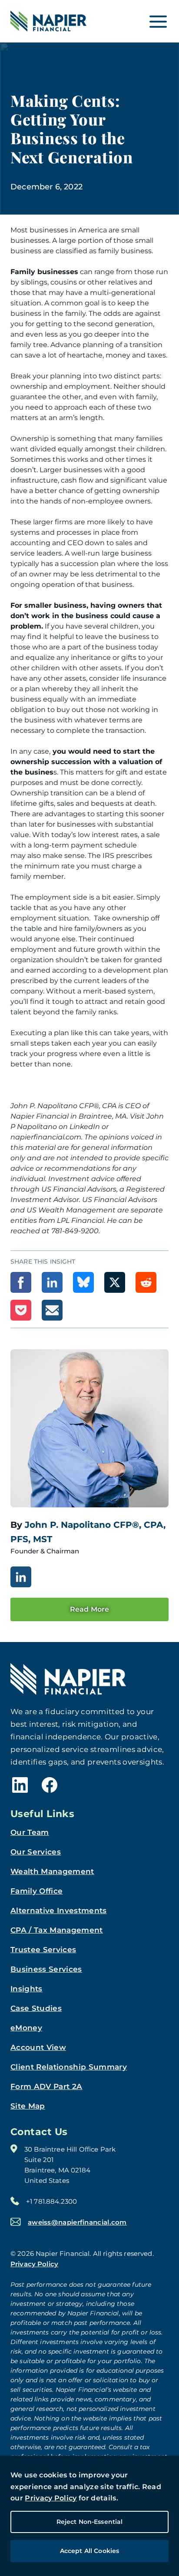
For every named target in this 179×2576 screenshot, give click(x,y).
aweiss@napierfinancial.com (77, 2222)
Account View (38, 2047)
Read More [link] (89, 1609)
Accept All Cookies (90, 2551)
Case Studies (36, 2008)
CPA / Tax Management (57, 1930)
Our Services (36, 1852)
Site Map (28, 2106)
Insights (27, 1989)
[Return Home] (48, 21)
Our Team (30, 1832)
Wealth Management (52, 1871)
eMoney (26, 2028)
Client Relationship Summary (69, 2067)
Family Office (36, 1891)
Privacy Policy (51, 2498)
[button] (21, 1282)
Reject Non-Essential (90, 2522)
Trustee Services (43, 1950)
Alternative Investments (59, 1910)
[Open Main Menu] (158, 21)
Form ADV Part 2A (46, 2086)
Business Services (46, 1969)
